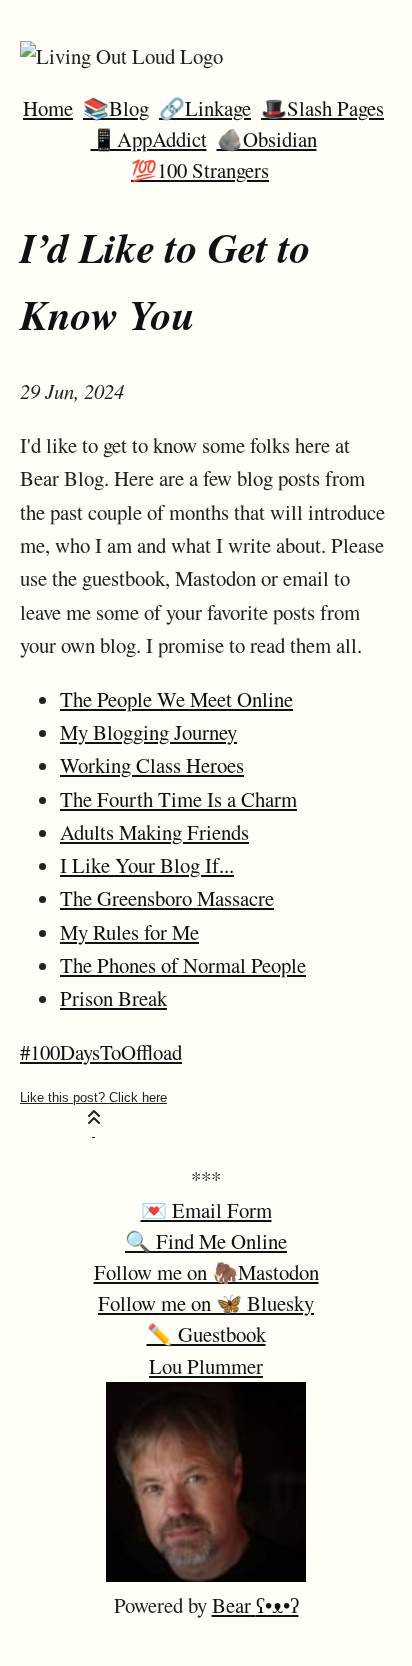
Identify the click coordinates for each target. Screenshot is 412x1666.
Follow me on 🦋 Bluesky (206, 1303)
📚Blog (116, 108)
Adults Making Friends (154, 832)
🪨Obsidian (267, 139)
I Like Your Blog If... (147, 865)
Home (48, 108)
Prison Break (113, 998)
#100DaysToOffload (101, 1052)
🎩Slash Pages (322, 108)
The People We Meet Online (176, 699)
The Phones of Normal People (183, 965)
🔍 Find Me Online (206, 1241)
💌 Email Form (206, 1210)
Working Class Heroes (152, 765)
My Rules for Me (129, 932)
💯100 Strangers (200, 170)
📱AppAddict (149, 139)
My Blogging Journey (148, 732)
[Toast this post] (93, 1114)
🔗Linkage (205, 108)
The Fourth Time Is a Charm (178, 799)
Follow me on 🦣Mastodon (206, 1272)
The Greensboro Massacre (167, 898)
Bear (255, 1605)
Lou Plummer (206, 1366)
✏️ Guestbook (206, 1334)
